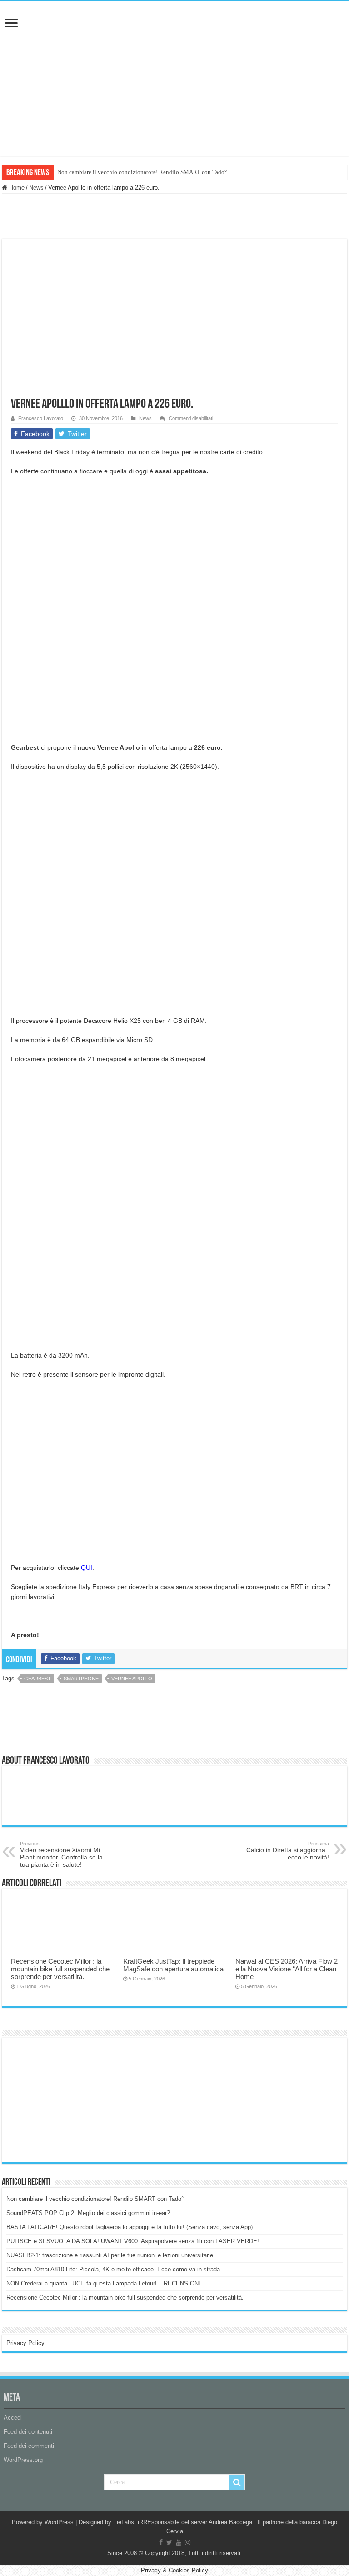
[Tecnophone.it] (174, 52)
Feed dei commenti (29, 2446)
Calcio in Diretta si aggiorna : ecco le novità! (288, 1851)
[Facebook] (161, 2542)
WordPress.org (23, 2460)
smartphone (81, 1679)
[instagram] (188, 2542)
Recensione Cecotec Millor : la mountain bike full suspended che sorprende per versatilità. (60, 1969)
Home (16, 188)
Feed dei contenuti (28, 2432)
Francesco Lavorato (41, 418)
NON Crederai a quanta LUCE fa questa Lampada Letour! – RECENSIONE (105, 2283)
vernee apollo (132, 1679)
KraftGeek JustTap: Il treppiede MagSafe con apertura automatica (173, 1965)
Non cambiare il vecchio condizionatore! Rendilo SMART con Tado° (142, 172)
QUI (87, 1568)
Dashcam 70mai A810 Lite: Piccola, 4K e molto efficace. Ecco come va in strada (113, 2269)
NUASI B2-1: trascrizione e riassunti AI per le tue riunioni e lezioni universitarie (110, 2255)
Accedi (13, 2418)
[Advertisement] (75, 2100)
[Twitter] (169, 2542)
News (36, 188)
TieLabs (124, 2522)
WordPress (59, 2522)
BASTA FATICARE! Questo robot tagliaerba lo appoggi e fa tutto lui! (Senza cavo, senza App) (130, 2227)
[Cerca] (237, 2482)
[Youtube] (179, 2542)
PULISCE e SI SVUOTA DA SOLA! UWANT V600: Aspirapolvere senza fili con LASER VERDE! (133, 2241)
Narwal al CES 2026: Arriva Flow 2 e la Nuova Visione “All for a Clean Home (287, 1969)
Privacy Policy (25, 2343)
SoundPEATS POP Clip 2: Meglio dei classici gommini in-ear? (88, 2213)
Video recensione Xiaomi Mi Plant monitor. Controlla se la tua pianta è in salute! (61, 1854)
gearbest (37, 1679)
